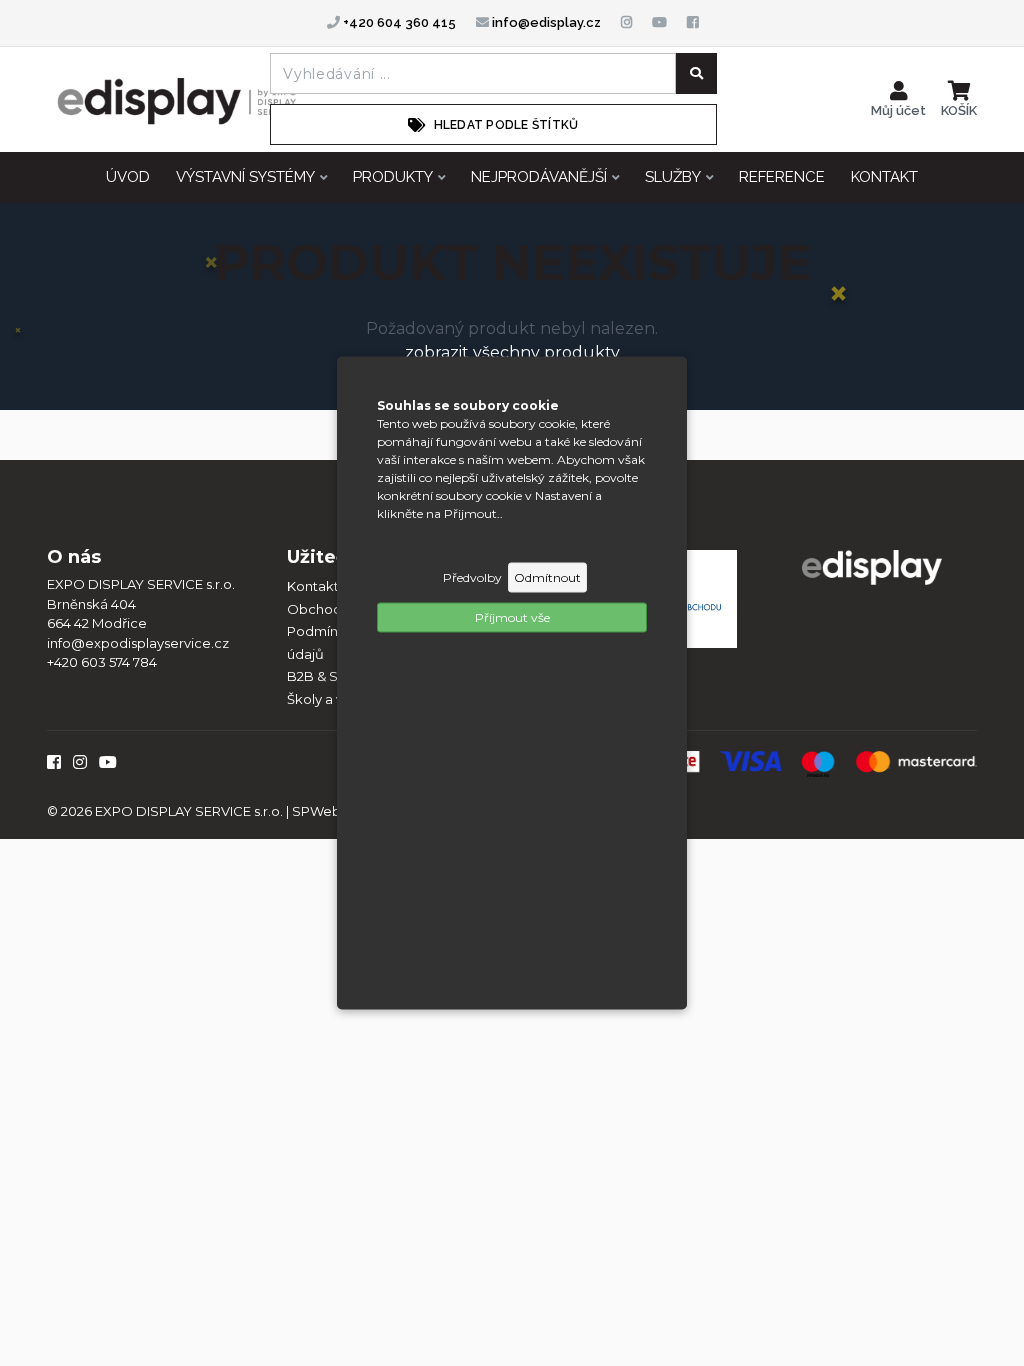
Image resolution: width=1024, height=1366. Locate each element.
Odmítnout (547, 577)
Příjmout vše (512, 617)
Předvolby (472, 577)
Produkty (393, 177)
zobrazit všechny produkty (512, 352)
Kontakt (884, 177)
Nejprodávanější (539, 177)
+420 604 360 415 (398, 22)
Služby (673, 177)
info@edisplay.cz (545, 22)
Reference (782, 177)
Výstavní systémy (245, 177)
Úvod (128, 177)
